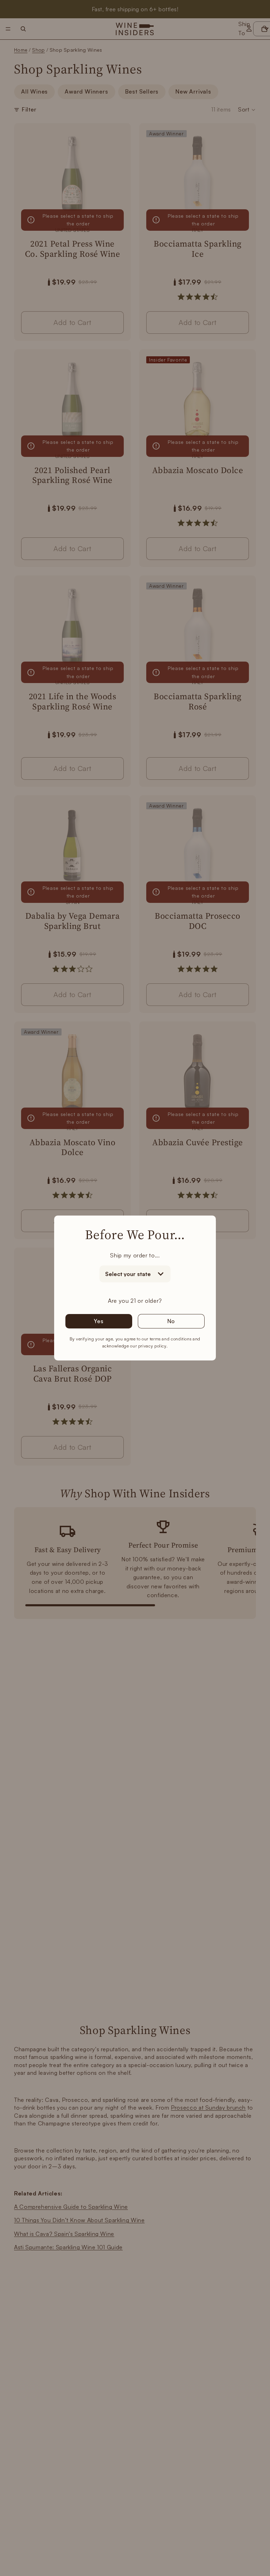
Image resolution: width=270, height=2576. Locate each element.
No (171, 1321)
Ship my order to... (135, 1255)
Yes (99, 1321)
